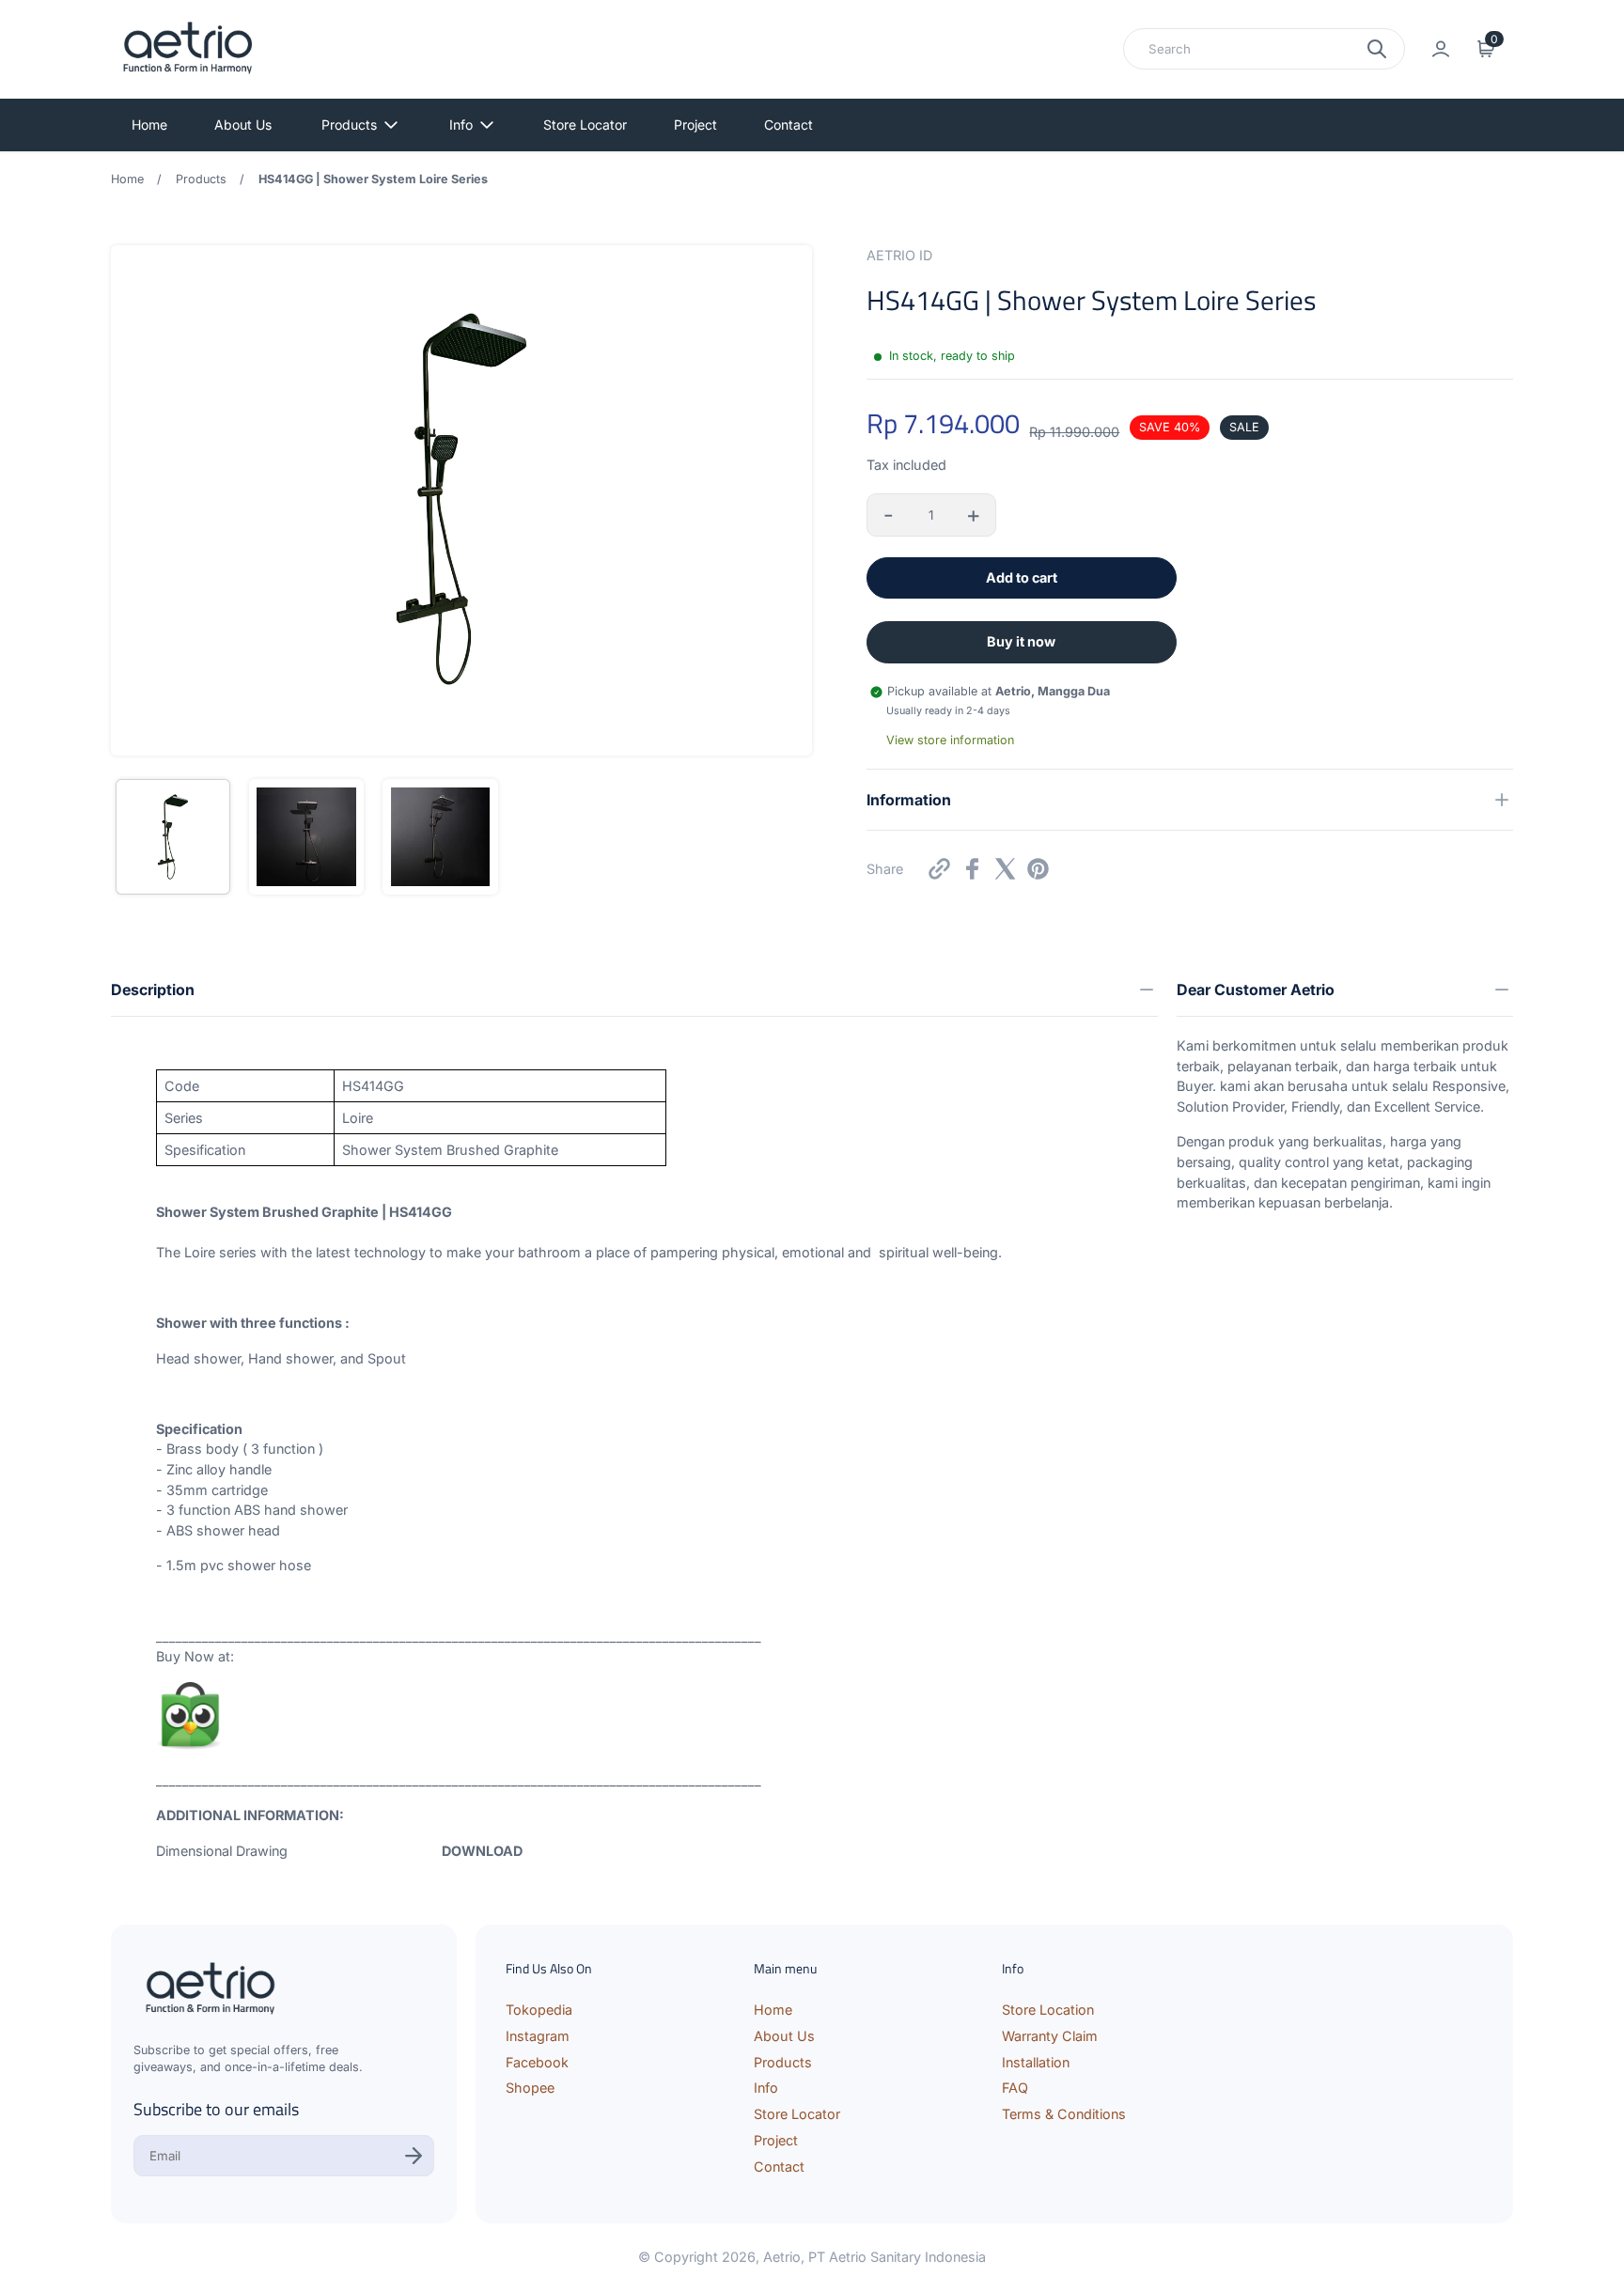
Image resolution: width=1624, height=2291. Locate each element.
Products (349, 125)
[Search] (1377, 49)
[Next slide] (786, 500)
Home (149, 125)
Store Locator (585, 125)
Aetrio (782, 2257)
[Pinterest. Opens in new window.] (1038, 869)
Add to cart (1022, 577)
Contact (789, 125)
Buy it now (1021, 641)
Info (461, 125)
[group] (173, 836)
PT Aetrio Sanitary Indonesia (897, 2257)
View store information (950, 740)
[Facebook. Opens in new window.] (972, 869)
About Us (243, 125)
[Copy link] (939, 869)
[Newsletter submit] (414, 2156)
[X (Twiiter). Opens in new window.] (1005, 869)
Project (695, 125)
